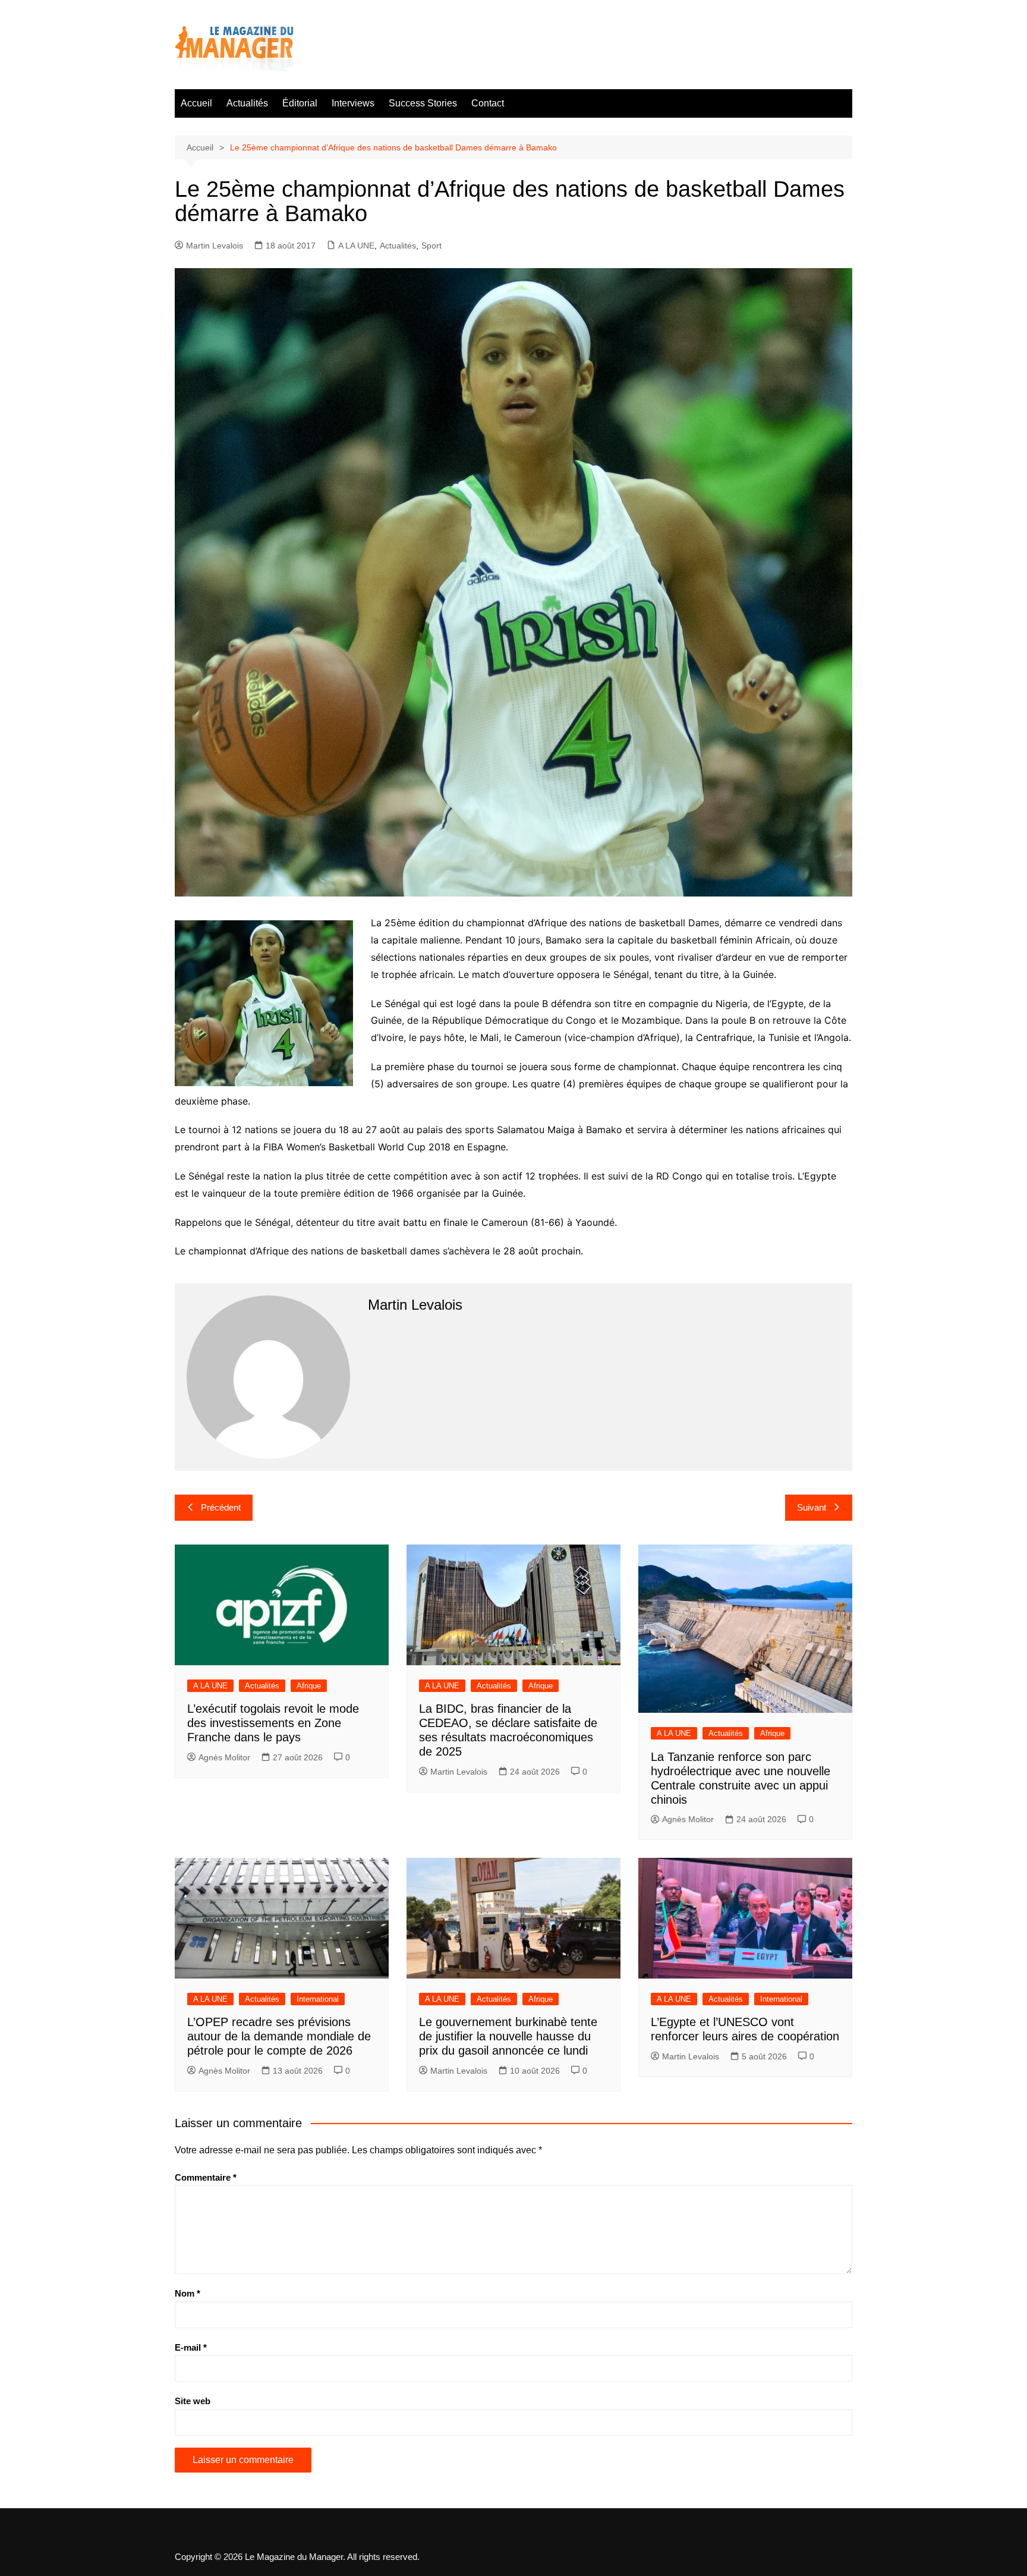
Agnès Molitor (224, 1757)
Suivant (812, 1507)
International (318, 1999)
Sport (431, 246)
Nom (188, 2293)
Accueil (196, 103)
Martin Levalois (215, 246)
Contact (488, 103)
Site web (193, 2401)
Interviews (353, 103)
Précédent (221, 1507)
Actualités (247, 103)
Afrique (309, 1686)
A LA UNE (356, 246)
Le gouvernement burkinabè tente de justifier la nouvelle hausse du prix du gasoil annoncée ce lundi (508, 2036)
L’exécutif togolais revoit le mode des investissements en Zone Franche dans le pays (273, 1723)
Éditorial (300, 103)
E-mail (191, 2347)
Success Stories (423, 103)
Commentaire (206, 2177)
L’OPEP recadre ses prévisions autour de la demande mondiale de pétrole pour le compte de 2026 (279, 2036)
